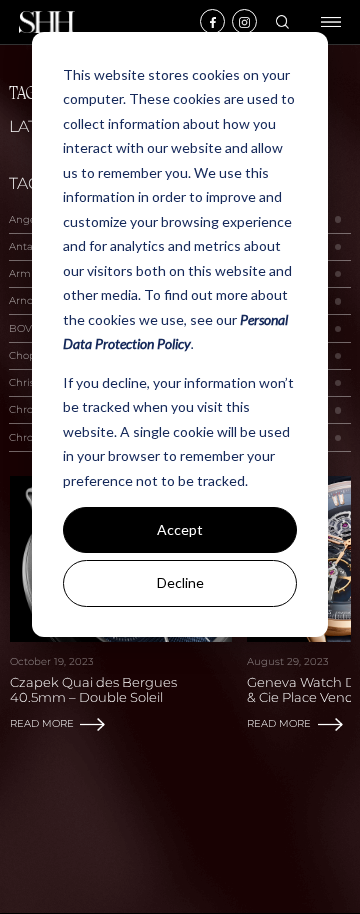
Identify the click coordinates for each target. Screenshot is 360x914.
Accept (180, 529)
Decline (180, 582)
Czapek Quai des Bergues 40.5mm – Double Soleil (93, 690)
